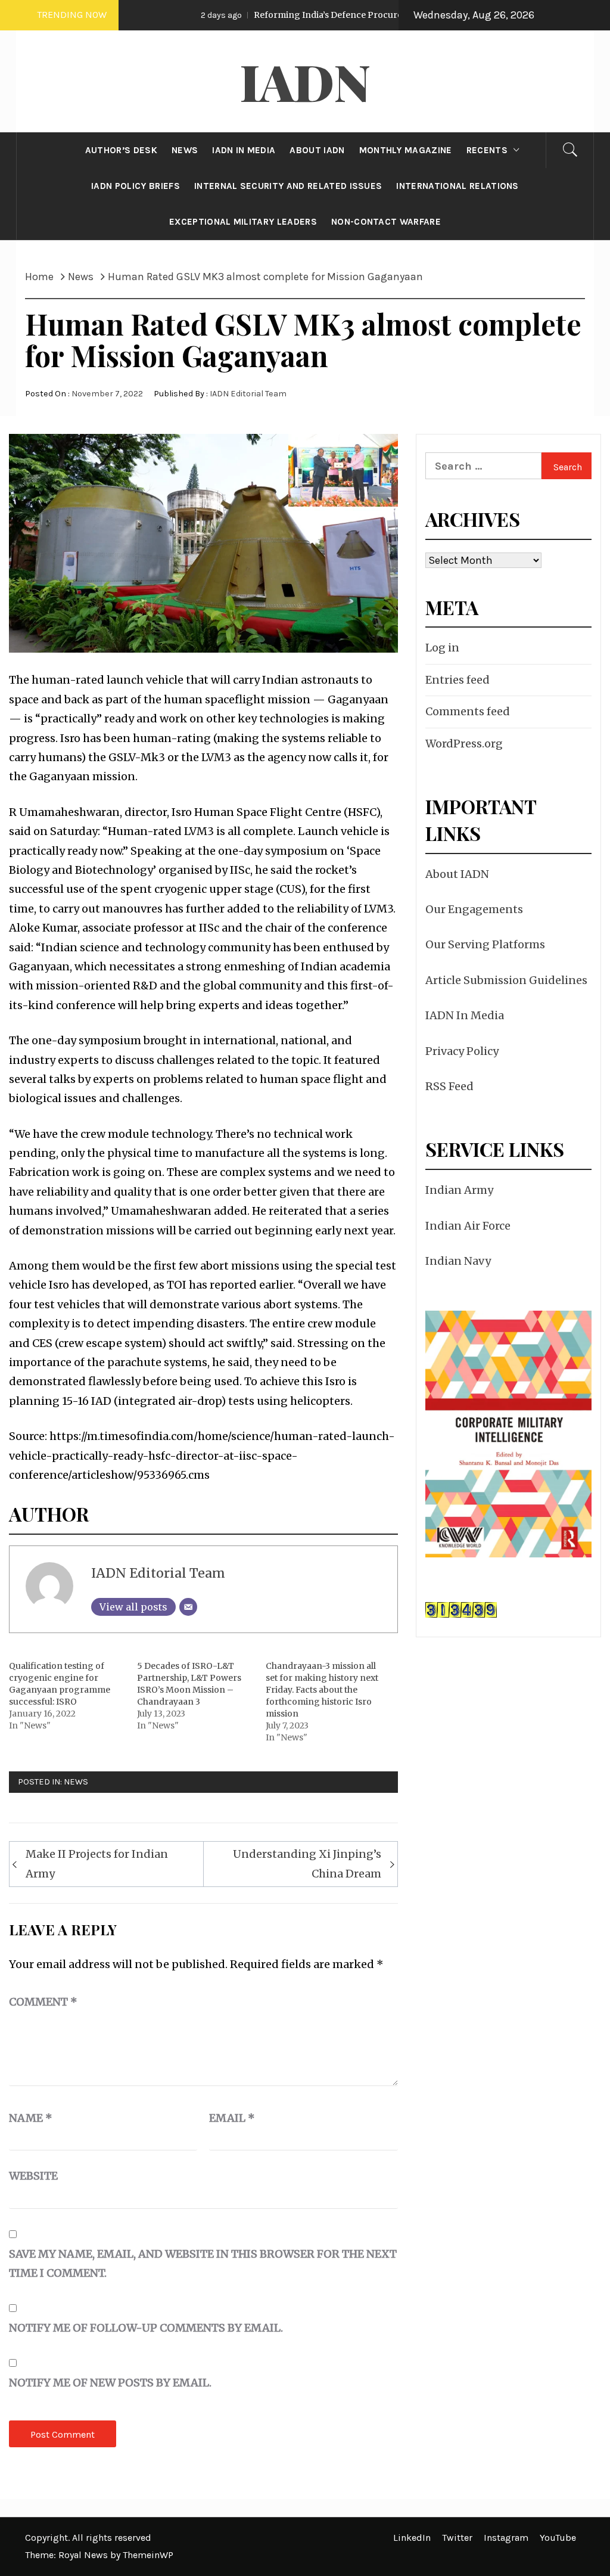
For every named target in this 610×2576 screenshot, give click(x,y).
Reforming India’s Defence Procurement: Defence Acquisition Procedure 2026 (361, 15)
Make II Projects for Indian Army (97, 1863)
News (76, 1782)
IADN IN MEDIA (244, 150)
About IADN (457, 874)
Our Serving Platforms (485, 944)
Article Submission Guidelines (506, 980)
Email (232, 2118)
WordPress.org (464, 744)
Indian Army (459, 1190)
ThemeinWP (148, 2555)
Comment (43, 2002)
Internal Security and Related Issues (288, 186)
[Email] (188, 1607)
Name (31, 2118)
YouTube (558, 2538)
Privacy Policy (462, 1051)
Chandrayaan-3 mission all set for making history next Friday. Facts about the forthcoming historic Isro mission (322, 1690)
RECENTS (487, 150)
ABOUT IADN (317, 150)
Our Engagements (474, 909)
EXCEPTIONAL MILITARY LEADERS (243, 222)
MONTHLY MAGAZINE (406, 150)
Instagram (506, 2538)
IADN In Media (465, 1015)
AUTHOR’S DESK (121, 150)
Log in (442, 648)
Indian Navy (458, 1261)
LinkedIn (412, 2538)
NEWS (185, 150)
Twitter (457, 2538)
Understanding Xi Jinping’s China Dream (307, 1863)
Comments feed (468, 711)
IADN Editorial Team (248, 394)
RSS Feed (449, 1086)
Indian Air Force (468, 1226)
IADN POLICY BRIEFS (136, 186)
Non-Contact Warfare (386, 222)
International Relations (457, 186)
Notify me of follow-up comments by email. (146, 2328)
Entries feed (457, 680)
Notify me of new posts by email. (110, 2383)
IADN (305, 81)
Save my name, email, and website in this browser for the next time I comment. (203, 2263)
